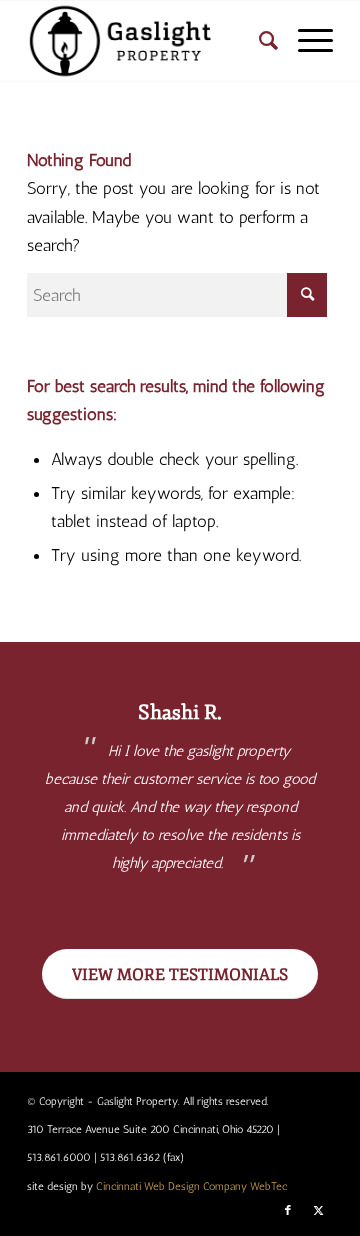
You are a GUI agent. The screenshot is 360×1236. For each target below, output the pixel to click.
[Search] (258, 41)
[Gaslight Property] (149, 41)
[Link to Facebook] (288, 1211)
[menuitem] (258, 41)
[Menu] (305, 41)
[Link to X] (318, 1211)
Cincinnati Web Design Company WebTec (191, 1186)
